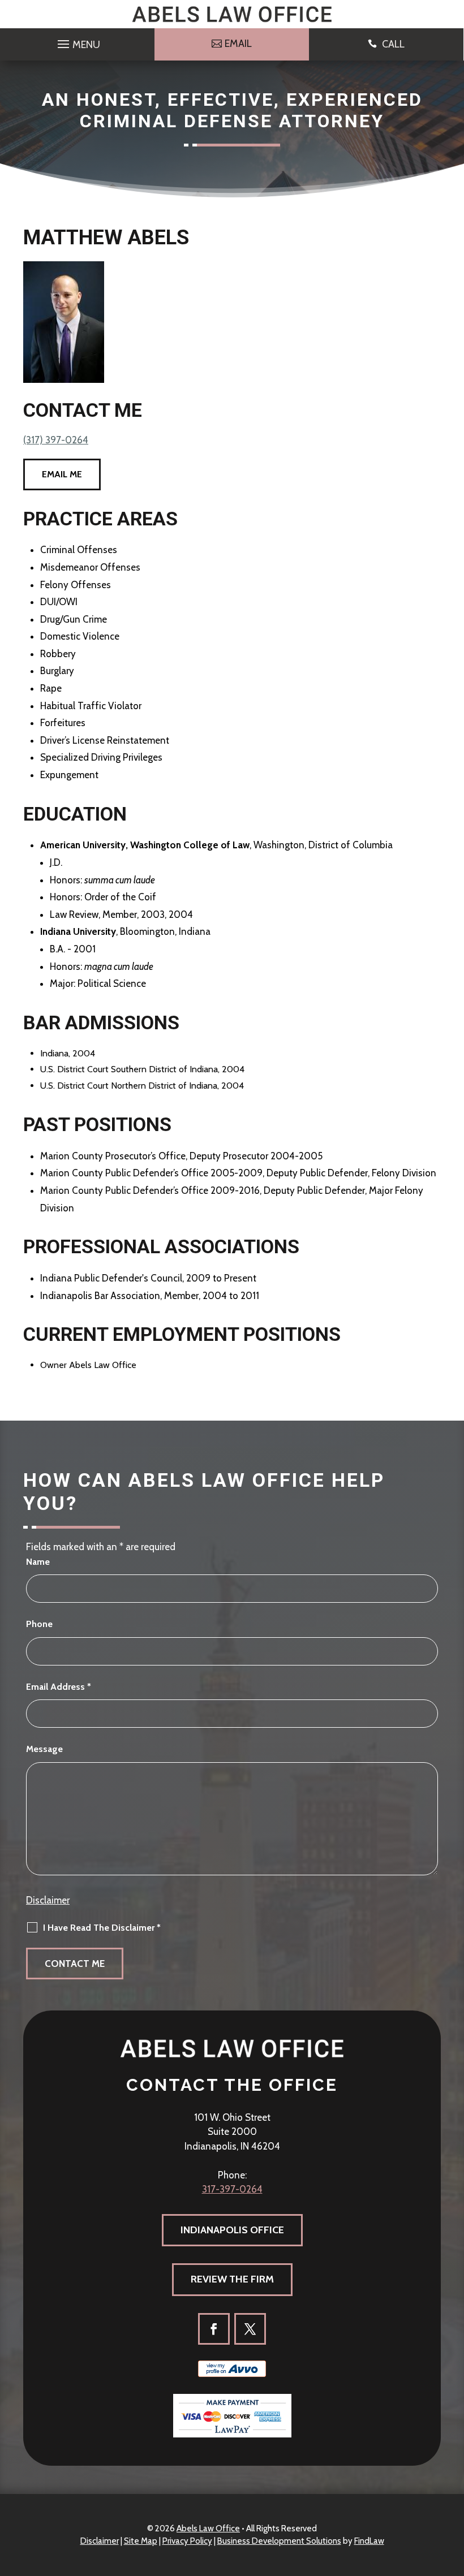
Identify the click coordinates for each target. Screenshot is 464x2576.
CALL (393, 44)
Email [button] (238, 44)
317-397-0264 (232, 2189)
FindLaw (369, 2541)
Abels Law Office (208, 2528)
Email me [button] (62, 474)
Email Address (59, 1687)
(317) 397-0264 (56, 440)
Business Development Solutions (279, 2541)
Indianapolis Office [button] (232, 2230)
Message (44, 1749)
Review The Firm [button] (232, 2279)
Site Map (141, 2541)
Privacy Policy (187, 2541)
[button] (77, 41)
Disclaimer (48, 1900)
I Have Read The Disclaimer (102, 1928)
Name (38, 1562)
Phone (39, 1624)
